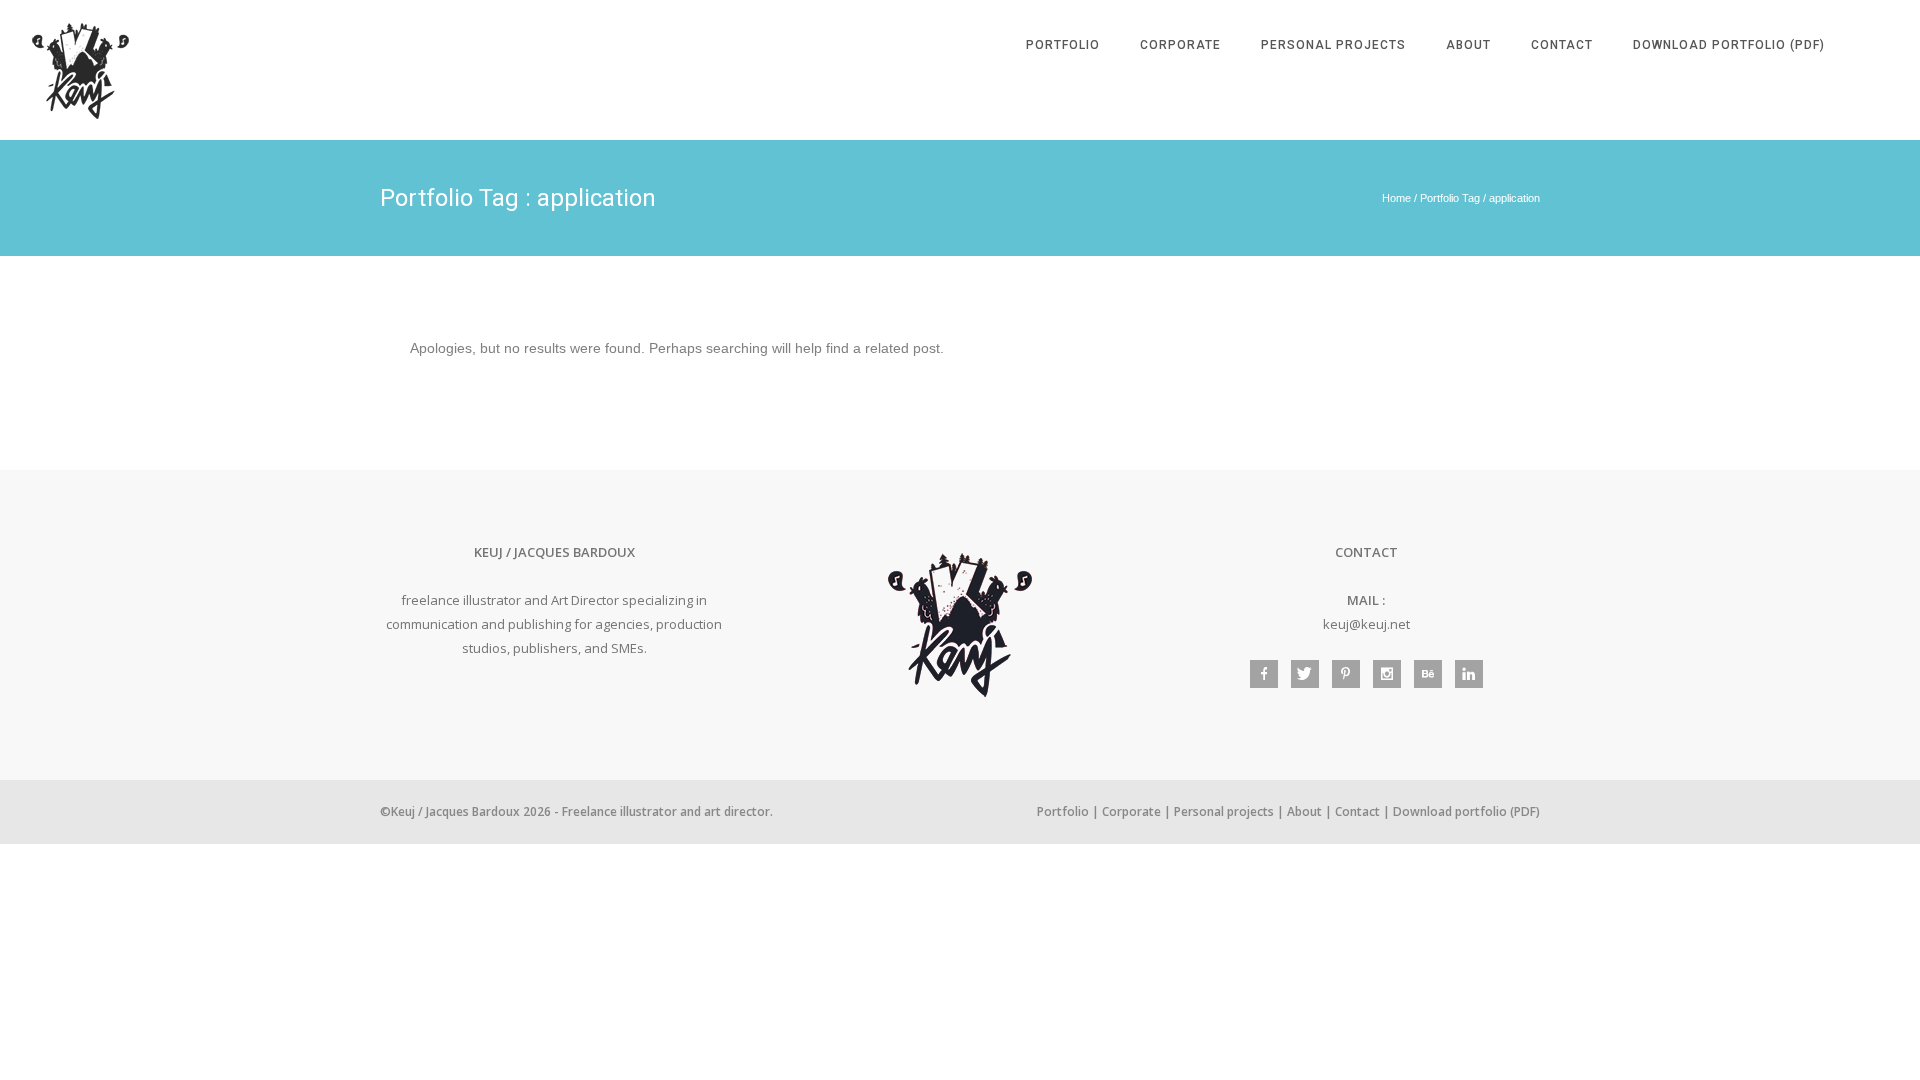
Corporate (1180, 45)
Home (1396, 198)
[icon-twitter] (1310, 674)
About (1468, 45)
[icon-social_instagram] (1392, 674)
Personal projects (1333, 45)
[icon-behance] (1433, 674)
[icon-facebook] (1269, 674)
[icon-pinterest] (1351, 674)
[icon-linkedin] (1469, 674)
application (1514, 198)
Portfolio (1063, 45)
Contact (1562, 45)
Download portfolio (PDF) (1729, 45)
